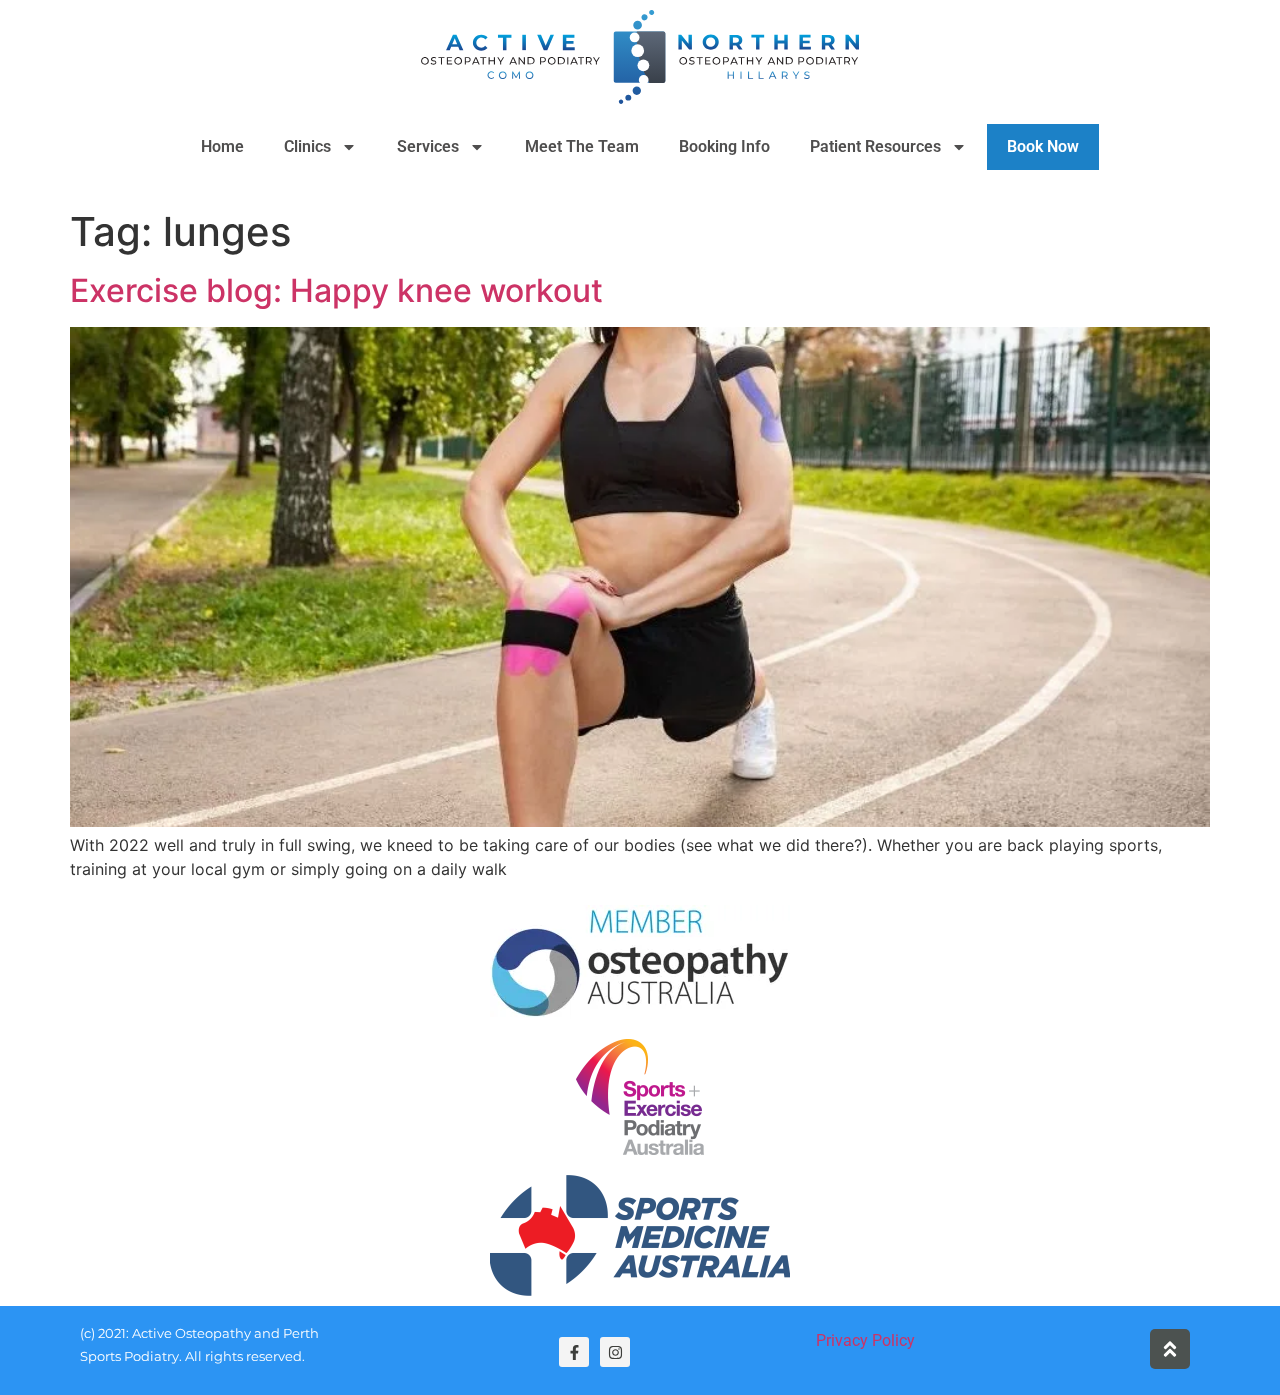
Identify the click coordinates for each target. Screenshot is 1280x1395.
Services (428, 146)
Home (222, 146)
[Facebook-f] (574, 1352)
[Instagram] (615, 1352)
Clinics (307, 146)
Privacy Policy (865, 1340)
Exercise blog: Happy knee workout (336, 290)
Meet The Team (582, 146)
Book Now (1043, 146)
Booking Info (724, 146)
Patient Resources (875, 146)
